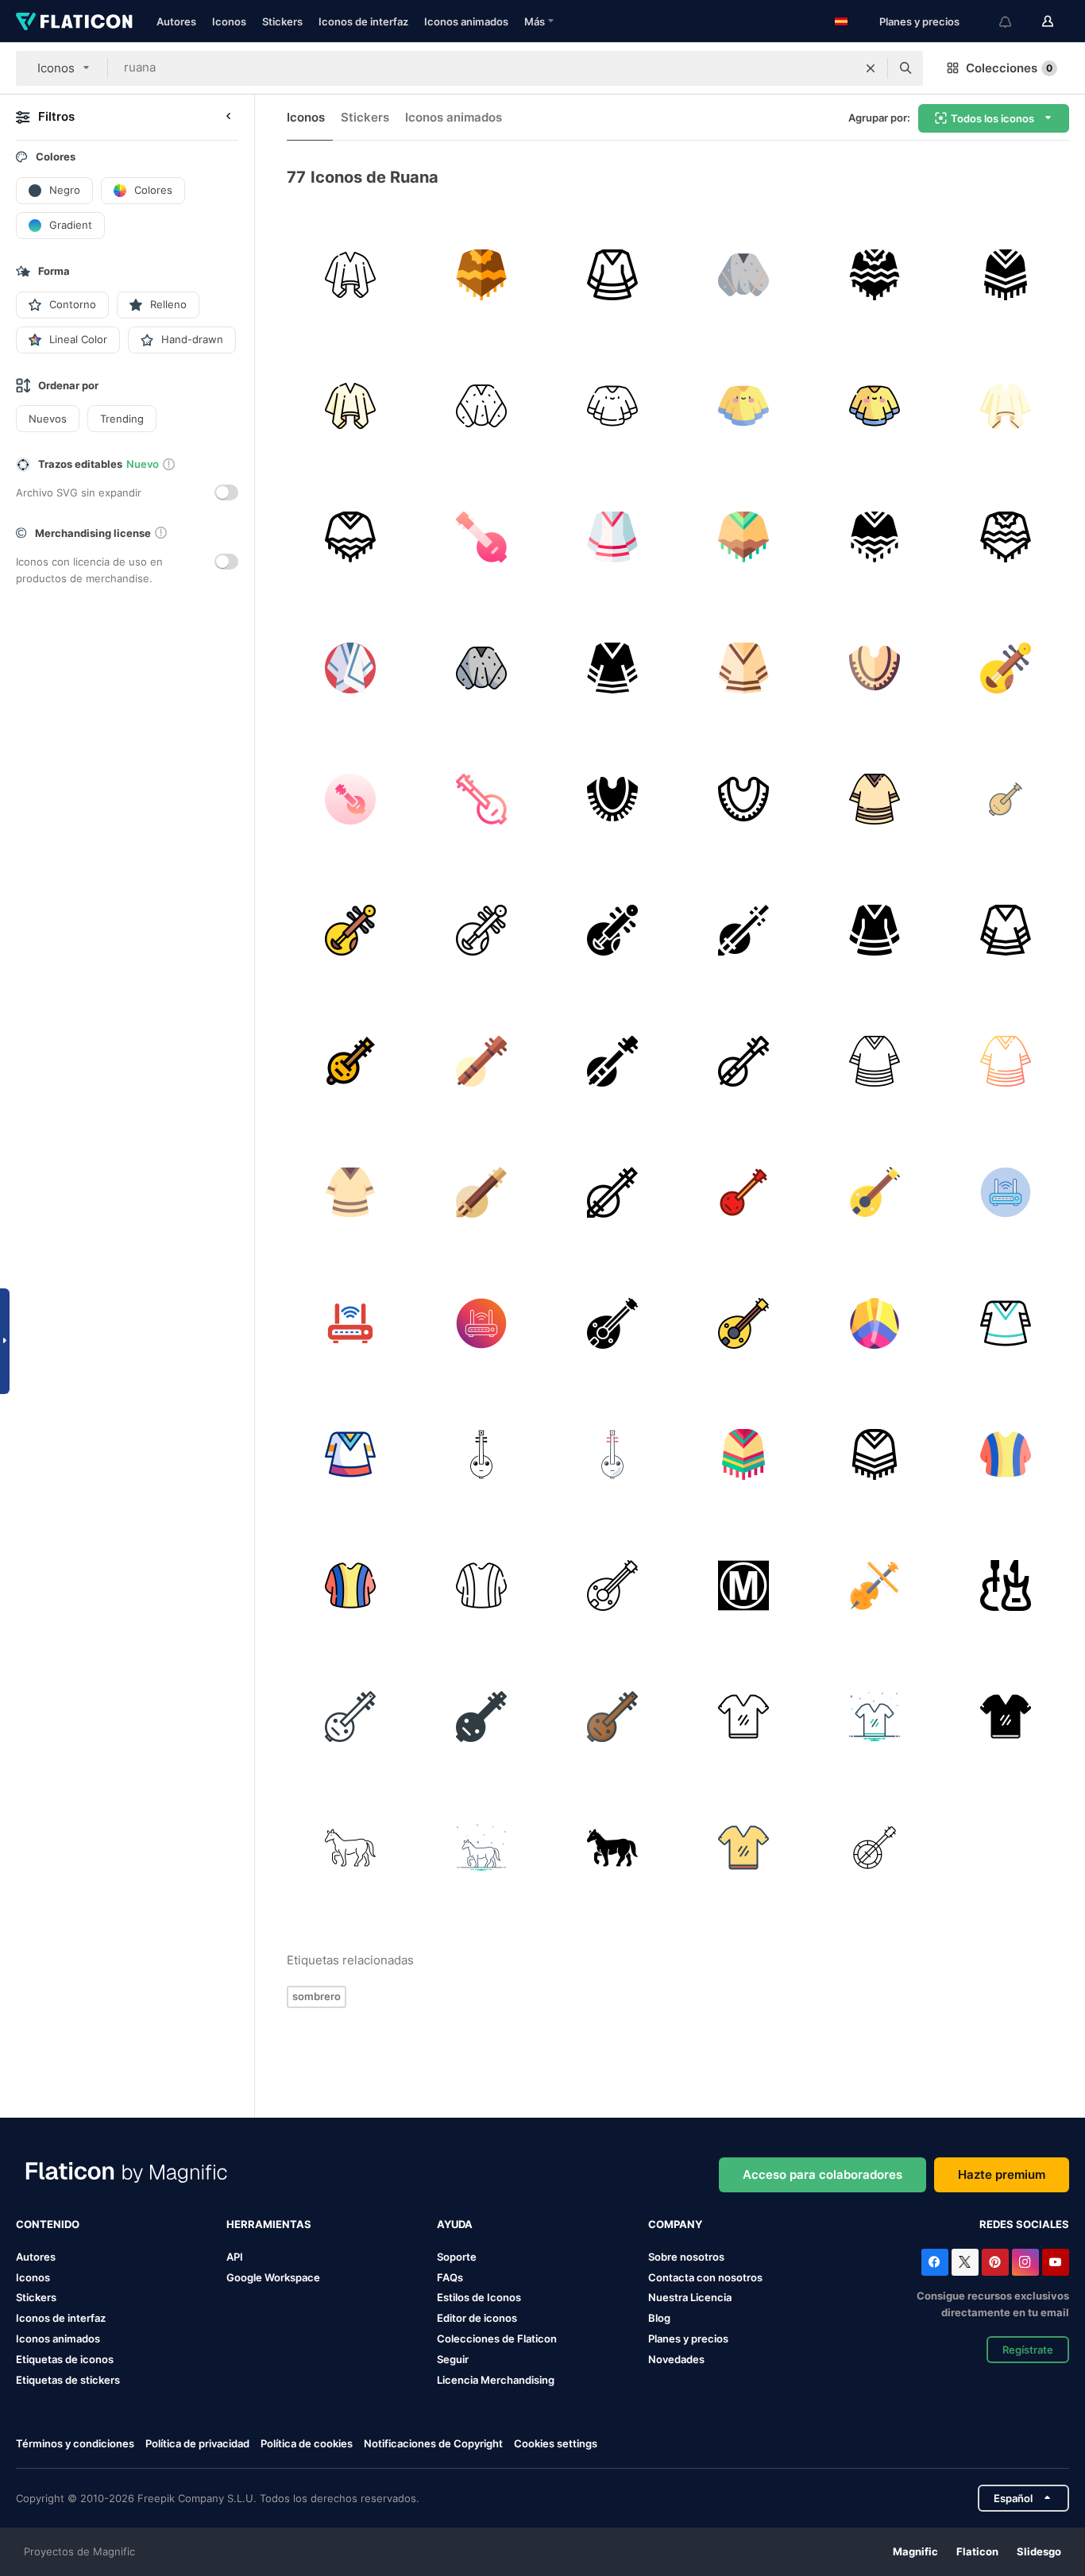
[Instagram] (1025, 2262)
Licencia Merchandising (496, 2380)
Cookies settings (556, 2444)
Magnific (915, 2551)
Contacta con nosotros (705, 2277)
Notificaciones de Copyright (433, 2443)
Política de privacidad (197, 2443)
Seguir (453, 2359)
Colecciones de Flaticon (497, 2338)
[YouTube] (1056, 2262)
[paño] (743, 1717)
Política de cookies (307, 2443)
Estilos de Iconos (479, 2297)
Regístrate (1028, 2350)
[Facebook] (935, 2262)
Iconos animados (466, 21)
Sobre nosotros (686, 2257)
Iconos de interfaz (363, 21)
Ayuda (455, 2224)
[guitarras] (1006, 1585)
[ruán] (1006, 668)
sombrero (317, 1996)
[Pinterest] (995, 2262)
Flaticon (977, 2551)
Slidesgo (1039, 2551)
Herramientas (269, 2224)
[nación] (350, 1717)
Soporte (457, 2257)
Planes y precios (919, 21)
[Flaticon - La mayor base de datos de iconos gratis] (74, 21)
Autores (176, 21)
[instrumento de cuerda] (875, 1848)
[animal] (481, 1848)
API (235, 2257)
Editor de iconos (477, 2318)
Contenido (48, 2224)
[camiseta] (875, 1717)
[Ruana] (612, 668)
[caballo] (350, 1848)
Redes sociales (1024, 2224)
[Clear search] (871, 68)
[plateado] (743, 1848)
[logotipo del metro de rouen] (743, 1585)
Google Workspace (273, 2277)
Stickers (282, 21)
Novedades (676, 2359)
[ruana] (350, 275)
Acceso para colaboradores (822, 2174)
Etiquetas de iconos (65, 2359)
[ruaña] (875, 1323)
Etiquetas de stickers (68, 2380)
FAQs (450, 2277)
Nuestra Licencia (690, 2297)
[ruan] (481, 537)
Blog (659, 2318)
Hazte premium (1002, 2174)
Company (675, 2224)
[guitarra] (875, 1585)
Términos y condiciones (75, 2443)
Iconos (229, 21)
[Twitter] (965, 2262)
